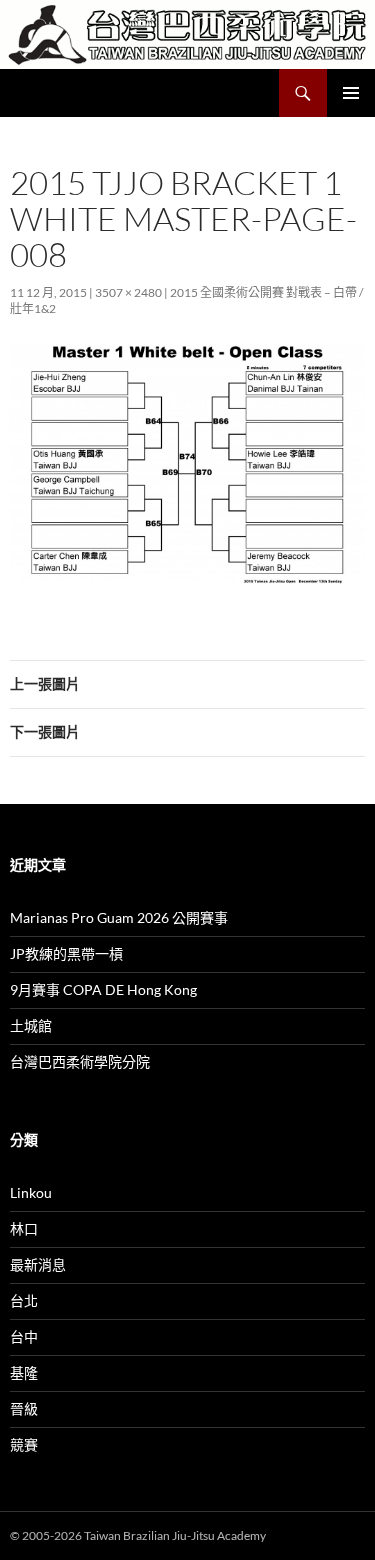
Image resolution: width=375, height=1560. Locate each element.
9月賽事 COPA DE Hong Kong (103, 989)
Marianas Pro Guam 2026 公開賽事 (119, 917)
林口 (24, 1228)
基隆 (24, 1372)
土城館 (31, 1025)
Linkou (31, 1192)
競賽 (24, 1444)
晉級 (24, 1408)
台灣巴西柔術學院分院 (80, 1061)
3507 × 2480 (128, 292)
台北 (24, 1300)
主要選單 (351, 93)
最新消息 (38, 1264)
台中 (24, 1336)
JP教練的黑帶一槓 (66, 953)
